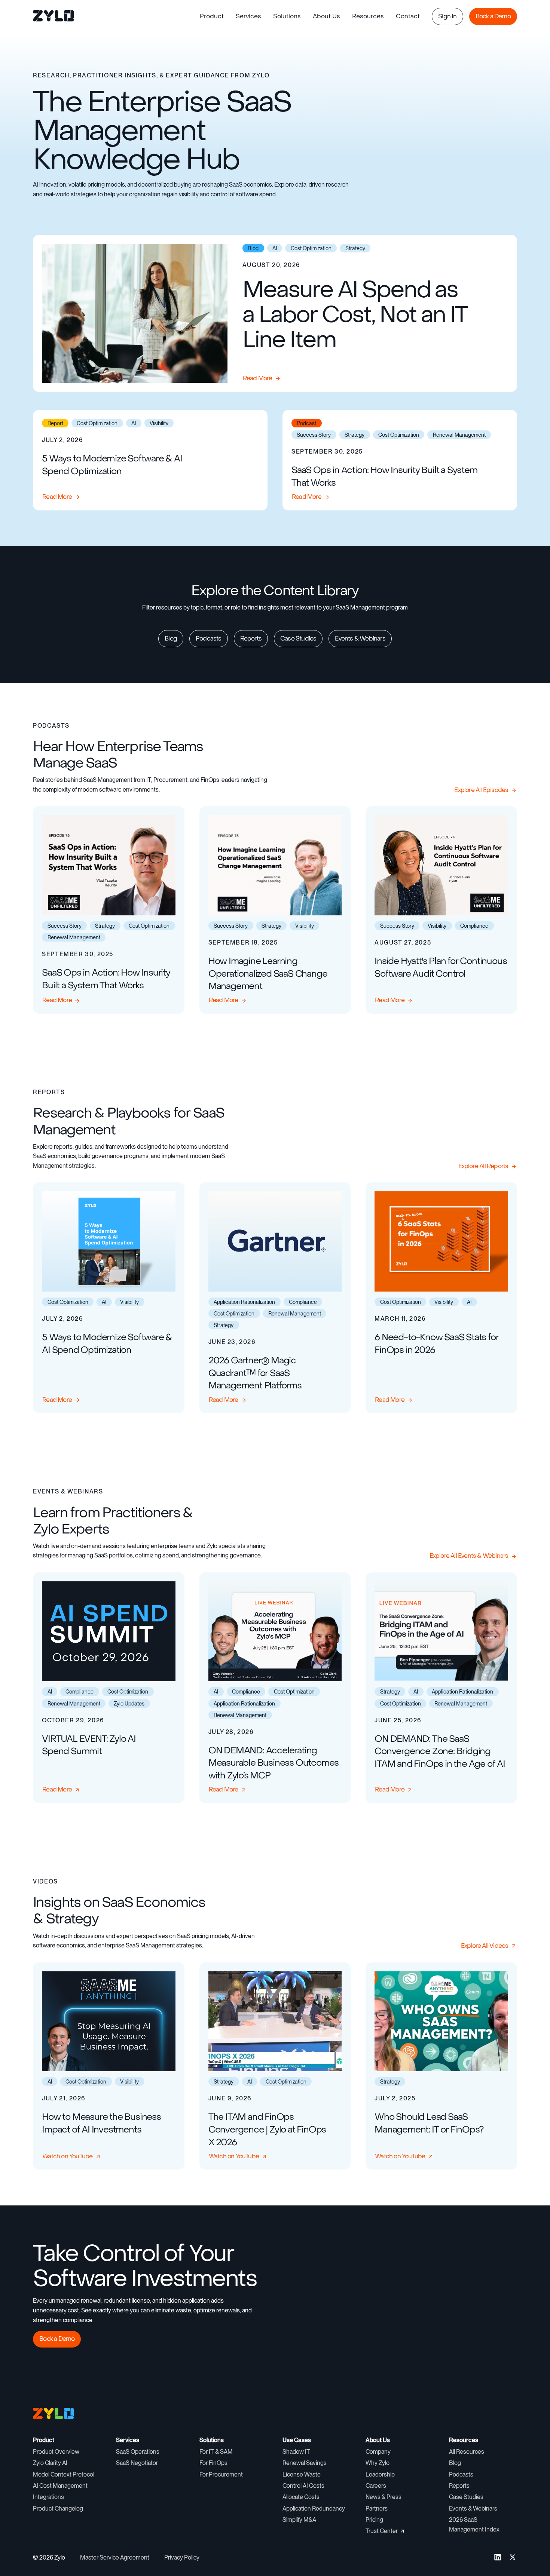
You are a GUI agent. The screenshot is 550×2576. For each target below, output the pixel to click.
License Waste (302, 2474)
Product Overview (56, 2452)
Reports (459, 2486)
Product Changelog (58, 2509)
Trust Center (382, 2531)
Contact (408, 16)
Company (378, 2452)
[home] (54, 16)
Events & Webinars (473, 2509)
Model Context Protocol (64, 2474)
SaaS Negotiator (137, 2463)
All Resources (467, 2452)
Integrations (48, 2497)
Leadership (380, 2474)
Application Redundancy (314, 2509)
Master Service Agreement (115, 2557)
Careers (376, 2486)
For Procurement (221, 2474)
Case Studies (466, 2497)
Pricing (374, 2520)
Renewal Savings (305, 2463)
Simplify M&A (299, 2520)
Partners (377, 2509)
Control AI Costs (303, 2486)
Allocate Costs (301, 2497)
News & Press (384, 2497)
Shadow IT (296, 2452)
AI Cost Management (60, 2486)
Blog (455, 2463)
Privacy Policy (182, 2557)
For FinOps (213, 2463)
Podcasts (461, 2474)
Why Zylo (378, 2463)
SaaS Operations (138, 2452)
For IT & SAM (216, 2452)
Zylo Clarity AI (50, 2463)
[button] (212, 16)
